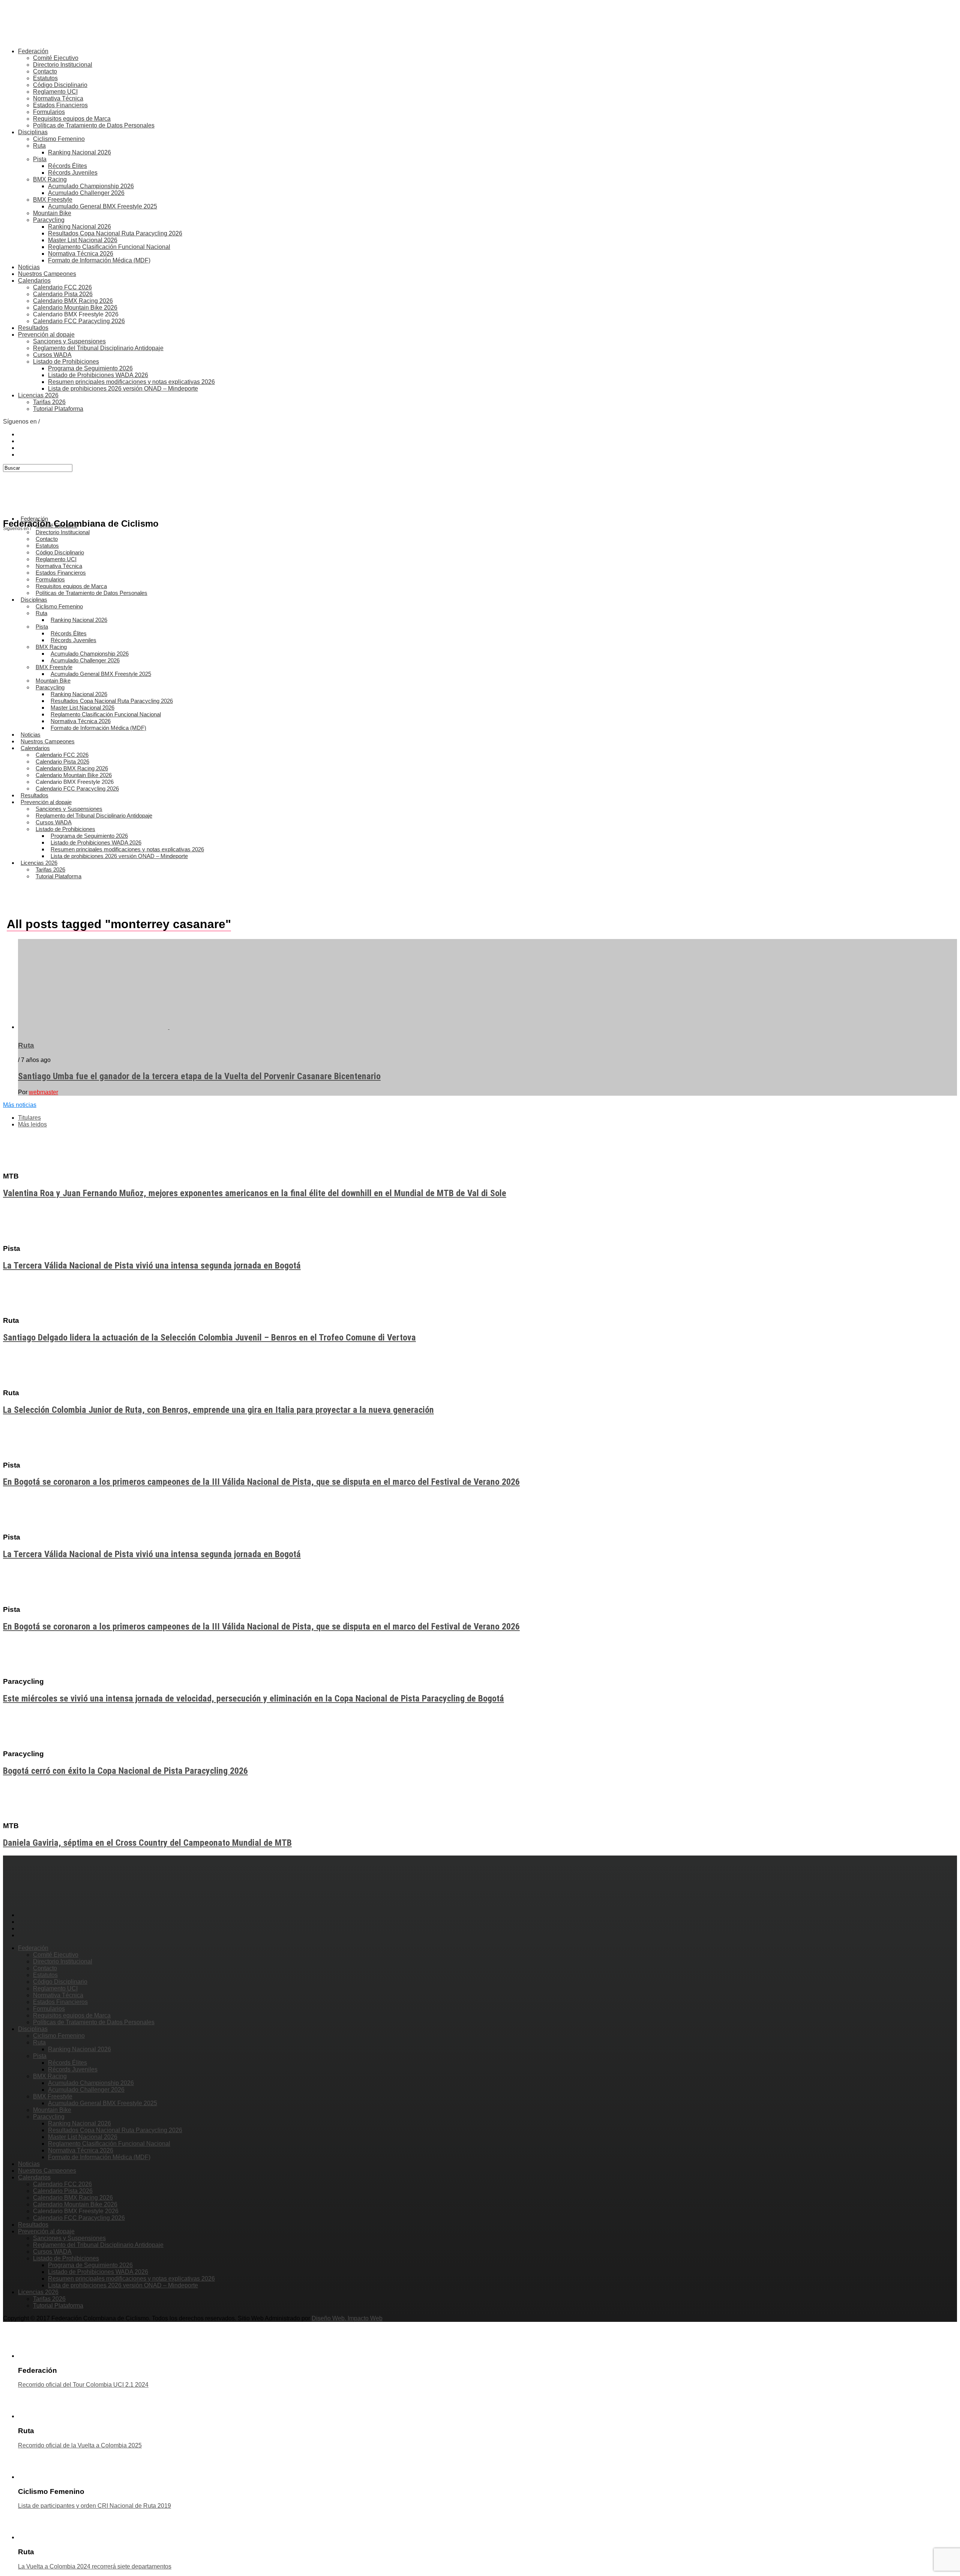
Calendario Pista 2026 (63, 294)
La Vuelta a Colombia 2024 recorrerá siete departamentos (95, 2566)
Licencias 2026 (38, 395)
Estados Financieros (60, 105)
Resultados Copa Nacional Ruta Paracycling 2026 (115, 233)
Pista (40, 159)
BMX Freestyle (53, 200)
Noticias (29, 267)
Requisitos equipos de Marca (72, 119)
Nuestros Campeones (47, 274)
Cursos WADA (52, 355)
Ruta (39, 146)
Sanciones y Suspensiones (69, 341)
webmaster (43, 1092)
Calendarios (34, 281)
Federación (33, 51)
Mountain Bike (52, 213)
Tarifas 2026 (49, 402)
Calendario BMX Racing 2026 (73, 301)
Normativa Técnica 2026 (81, 254)
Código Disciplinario (60, 85)
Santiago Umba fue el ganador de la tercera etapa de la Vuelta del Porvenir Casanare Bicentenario (199, 1076)
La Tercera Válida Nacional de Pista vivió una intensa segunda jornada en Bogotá (152, 1266)
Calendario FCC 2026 (62, 287)
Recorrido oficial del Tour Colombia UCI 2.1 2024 (83, 2385)
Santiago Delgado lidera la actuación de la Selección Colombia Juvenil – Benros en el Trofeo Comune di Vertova (209, 1337)
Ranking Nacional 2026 (79, 152)
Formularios (49, 112)
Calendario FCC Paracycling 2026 (79, 321)
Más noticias (20, 1105)
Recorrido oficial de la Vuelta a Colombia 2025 (80, 2445)
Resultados (33, 328)
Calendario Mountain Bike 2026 (75, 308)
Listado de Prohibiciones (66, 362)
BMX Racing (50, 179)
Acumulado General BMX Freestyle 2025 (103, 206)
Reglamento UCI (55, 92)
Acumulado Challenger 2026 (86, 193)
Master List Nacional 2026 (83, 240)
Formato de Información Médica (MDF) (99, 260)
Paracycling (49, 220)
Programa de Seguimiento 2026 (90, 368)
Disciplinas (33, 132)
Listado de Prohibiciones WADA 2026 (98, 375)
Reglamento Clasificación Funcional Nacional (109, 247)
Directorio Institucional (63, 65)
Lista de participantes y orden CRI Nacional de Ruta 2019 (94, 2506)
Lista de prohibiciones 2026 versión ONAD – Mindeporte (123, 389)
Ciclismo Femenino (59, 139)
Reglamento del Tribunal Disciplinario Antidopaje (98, 348)
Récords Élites (67, 166)
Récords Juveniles (73, 173)
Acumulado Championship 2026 (91, 186)
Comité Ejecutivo (56, 58)
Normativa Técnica (58, 98)
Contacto (45, 71)
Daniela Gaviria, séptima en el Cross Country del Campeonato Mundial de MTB (147, 1843)
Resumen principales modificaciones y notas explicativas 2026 (131, 382)
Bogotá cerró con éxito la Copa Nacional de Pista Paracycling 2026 (125, 1771)
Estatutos (45, 78)
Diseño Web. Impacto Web (347, 2318)
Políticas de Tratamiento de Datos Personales (94, 125)
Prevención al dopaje (46, 335)
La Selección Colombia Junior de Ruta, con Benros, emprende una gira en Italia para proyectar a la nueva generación (218, 1410)
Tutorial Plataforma (58, 409)
